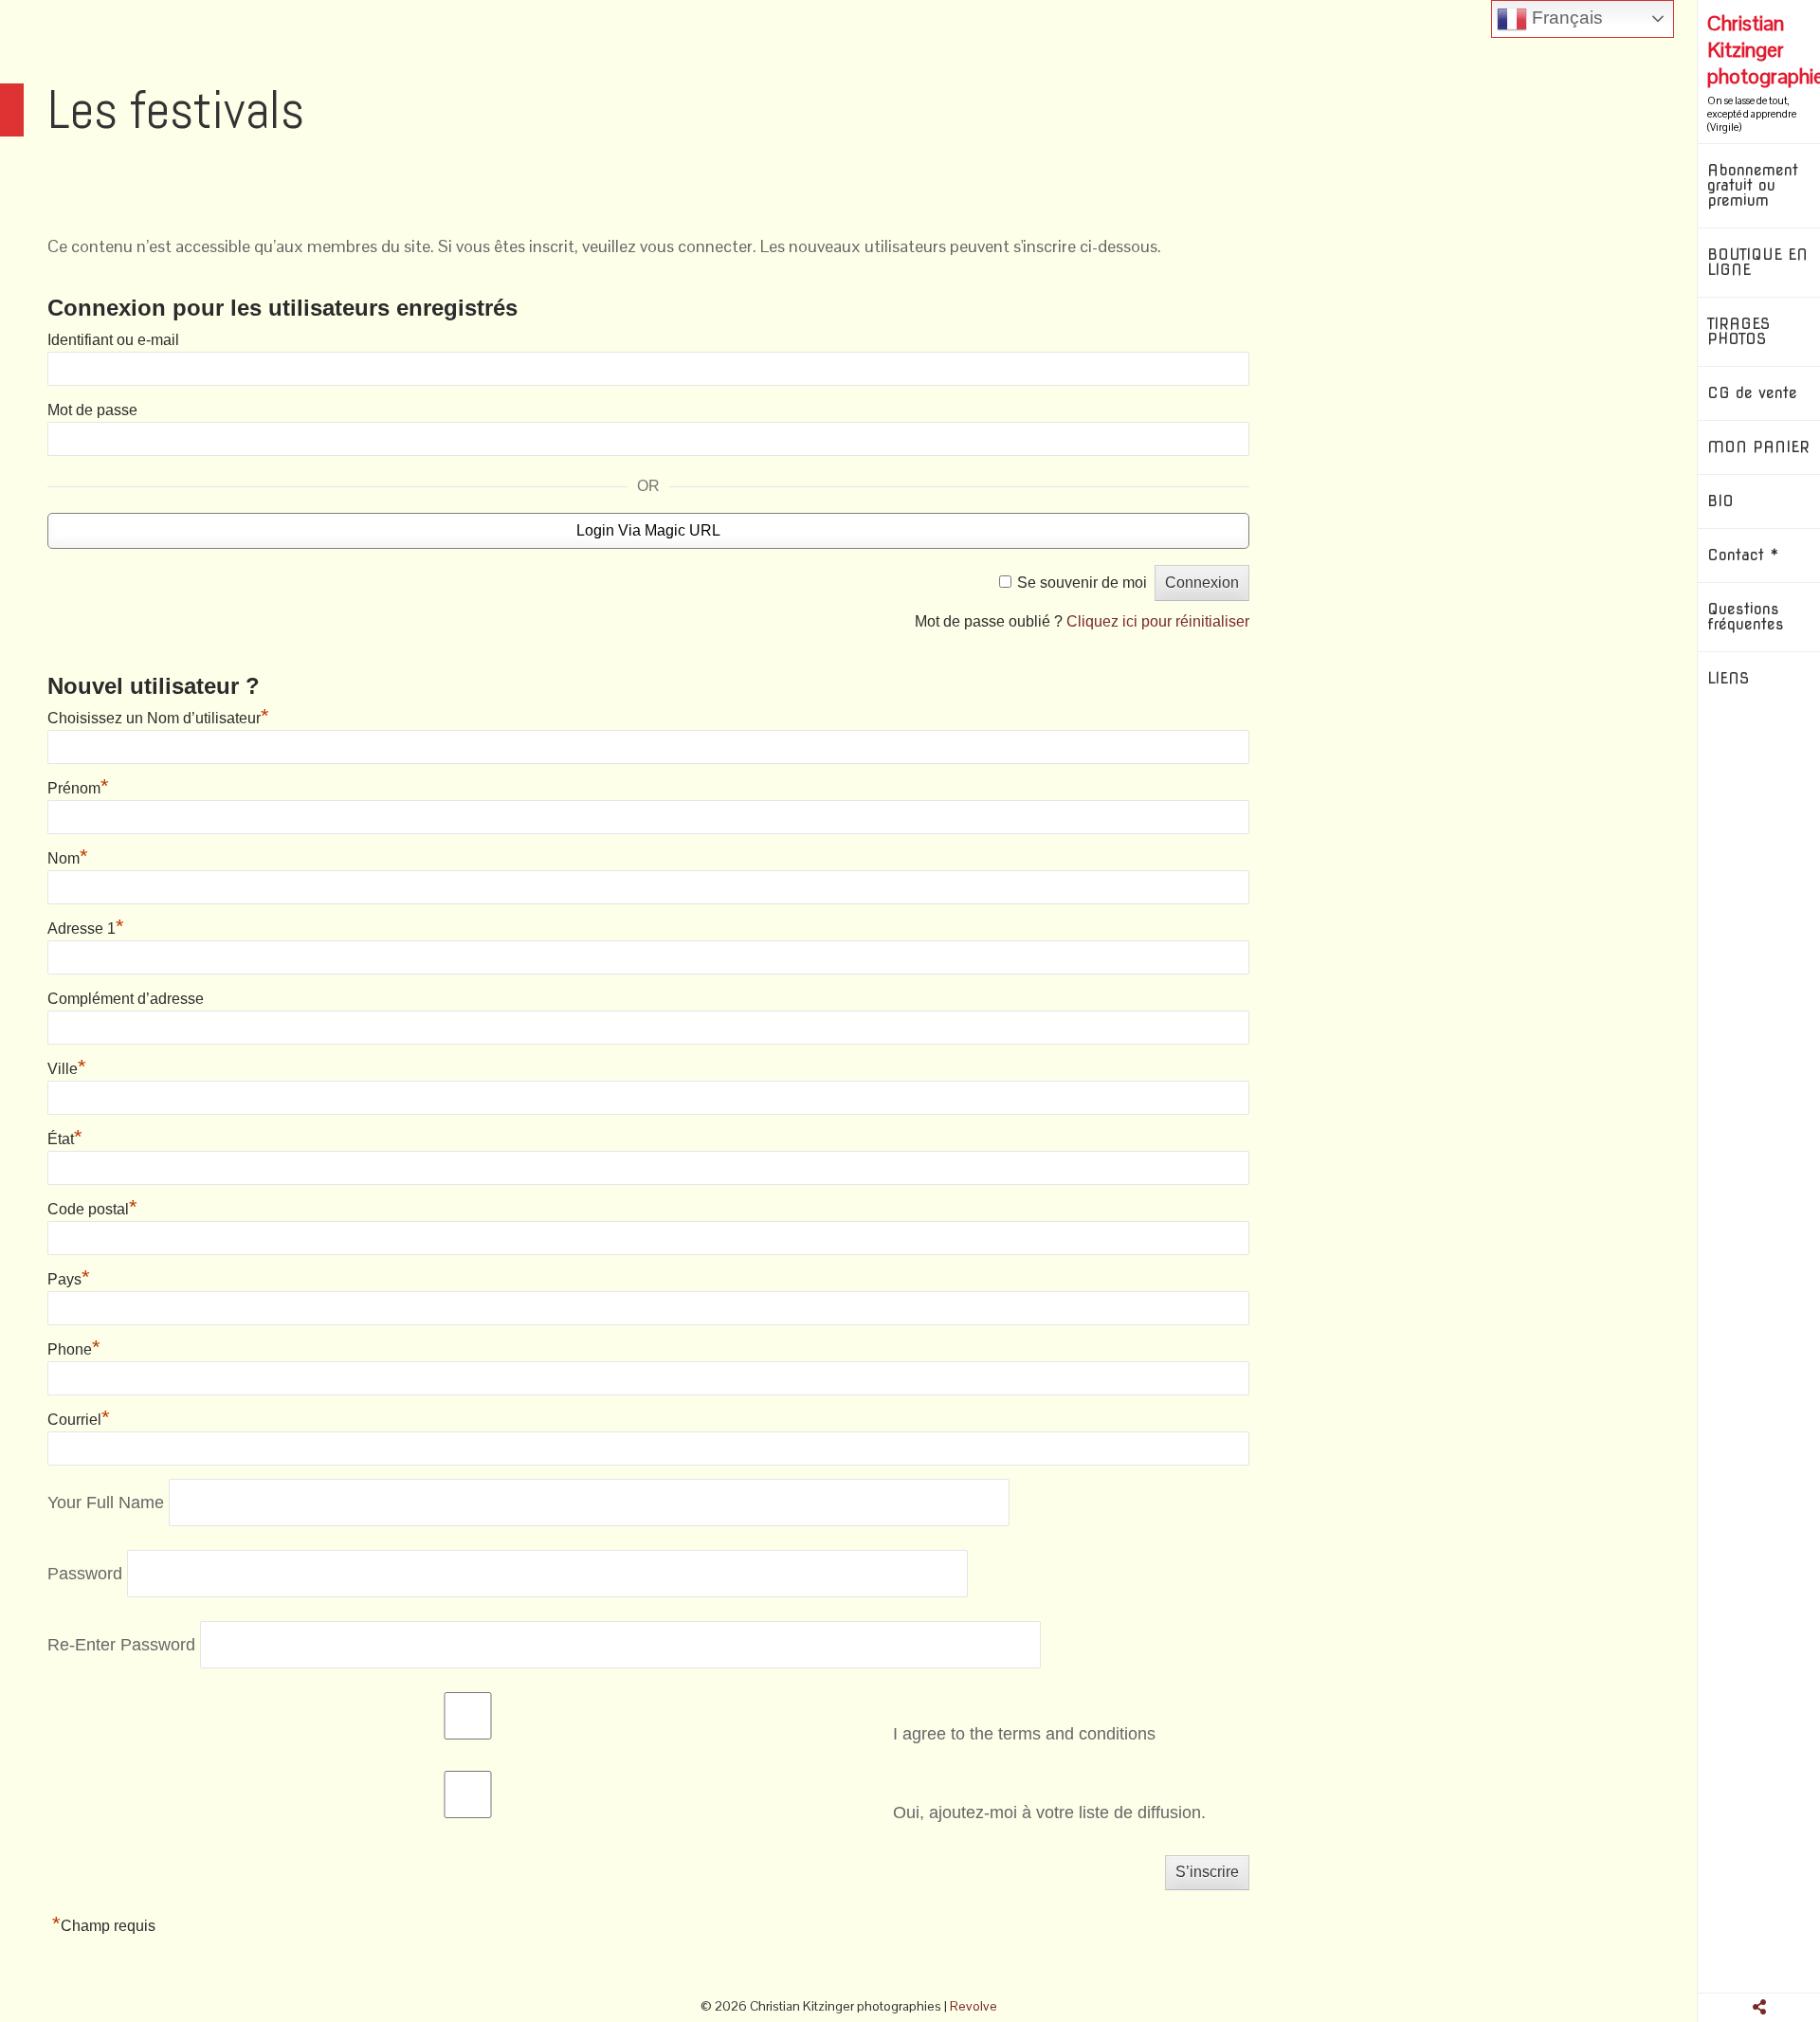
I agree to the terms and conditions (1022, 1734)
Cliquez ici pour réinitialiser (1158, 621)
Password (85, 1573)
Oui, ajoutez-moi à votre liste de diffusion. (1047, 1813)
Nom (68, 858)
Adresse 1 (86, 929)
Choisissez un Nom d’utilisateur (158, 718)
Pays (69, 1279)
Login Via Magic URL (648, 530)
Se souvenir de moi (1082, 583)
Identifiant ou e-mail (113, 340)
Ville (67, 1069)
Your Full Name (106, 1502)
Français (1565, 18)
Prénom (78, 788)
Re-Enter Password (121, 1644)
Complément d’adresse (126, 999)
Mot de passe (92, 410)
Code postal (92, 1209)
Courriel (79, 1420)
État (65, 1139)
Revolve (974, 2006)
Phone (74, 1349)
